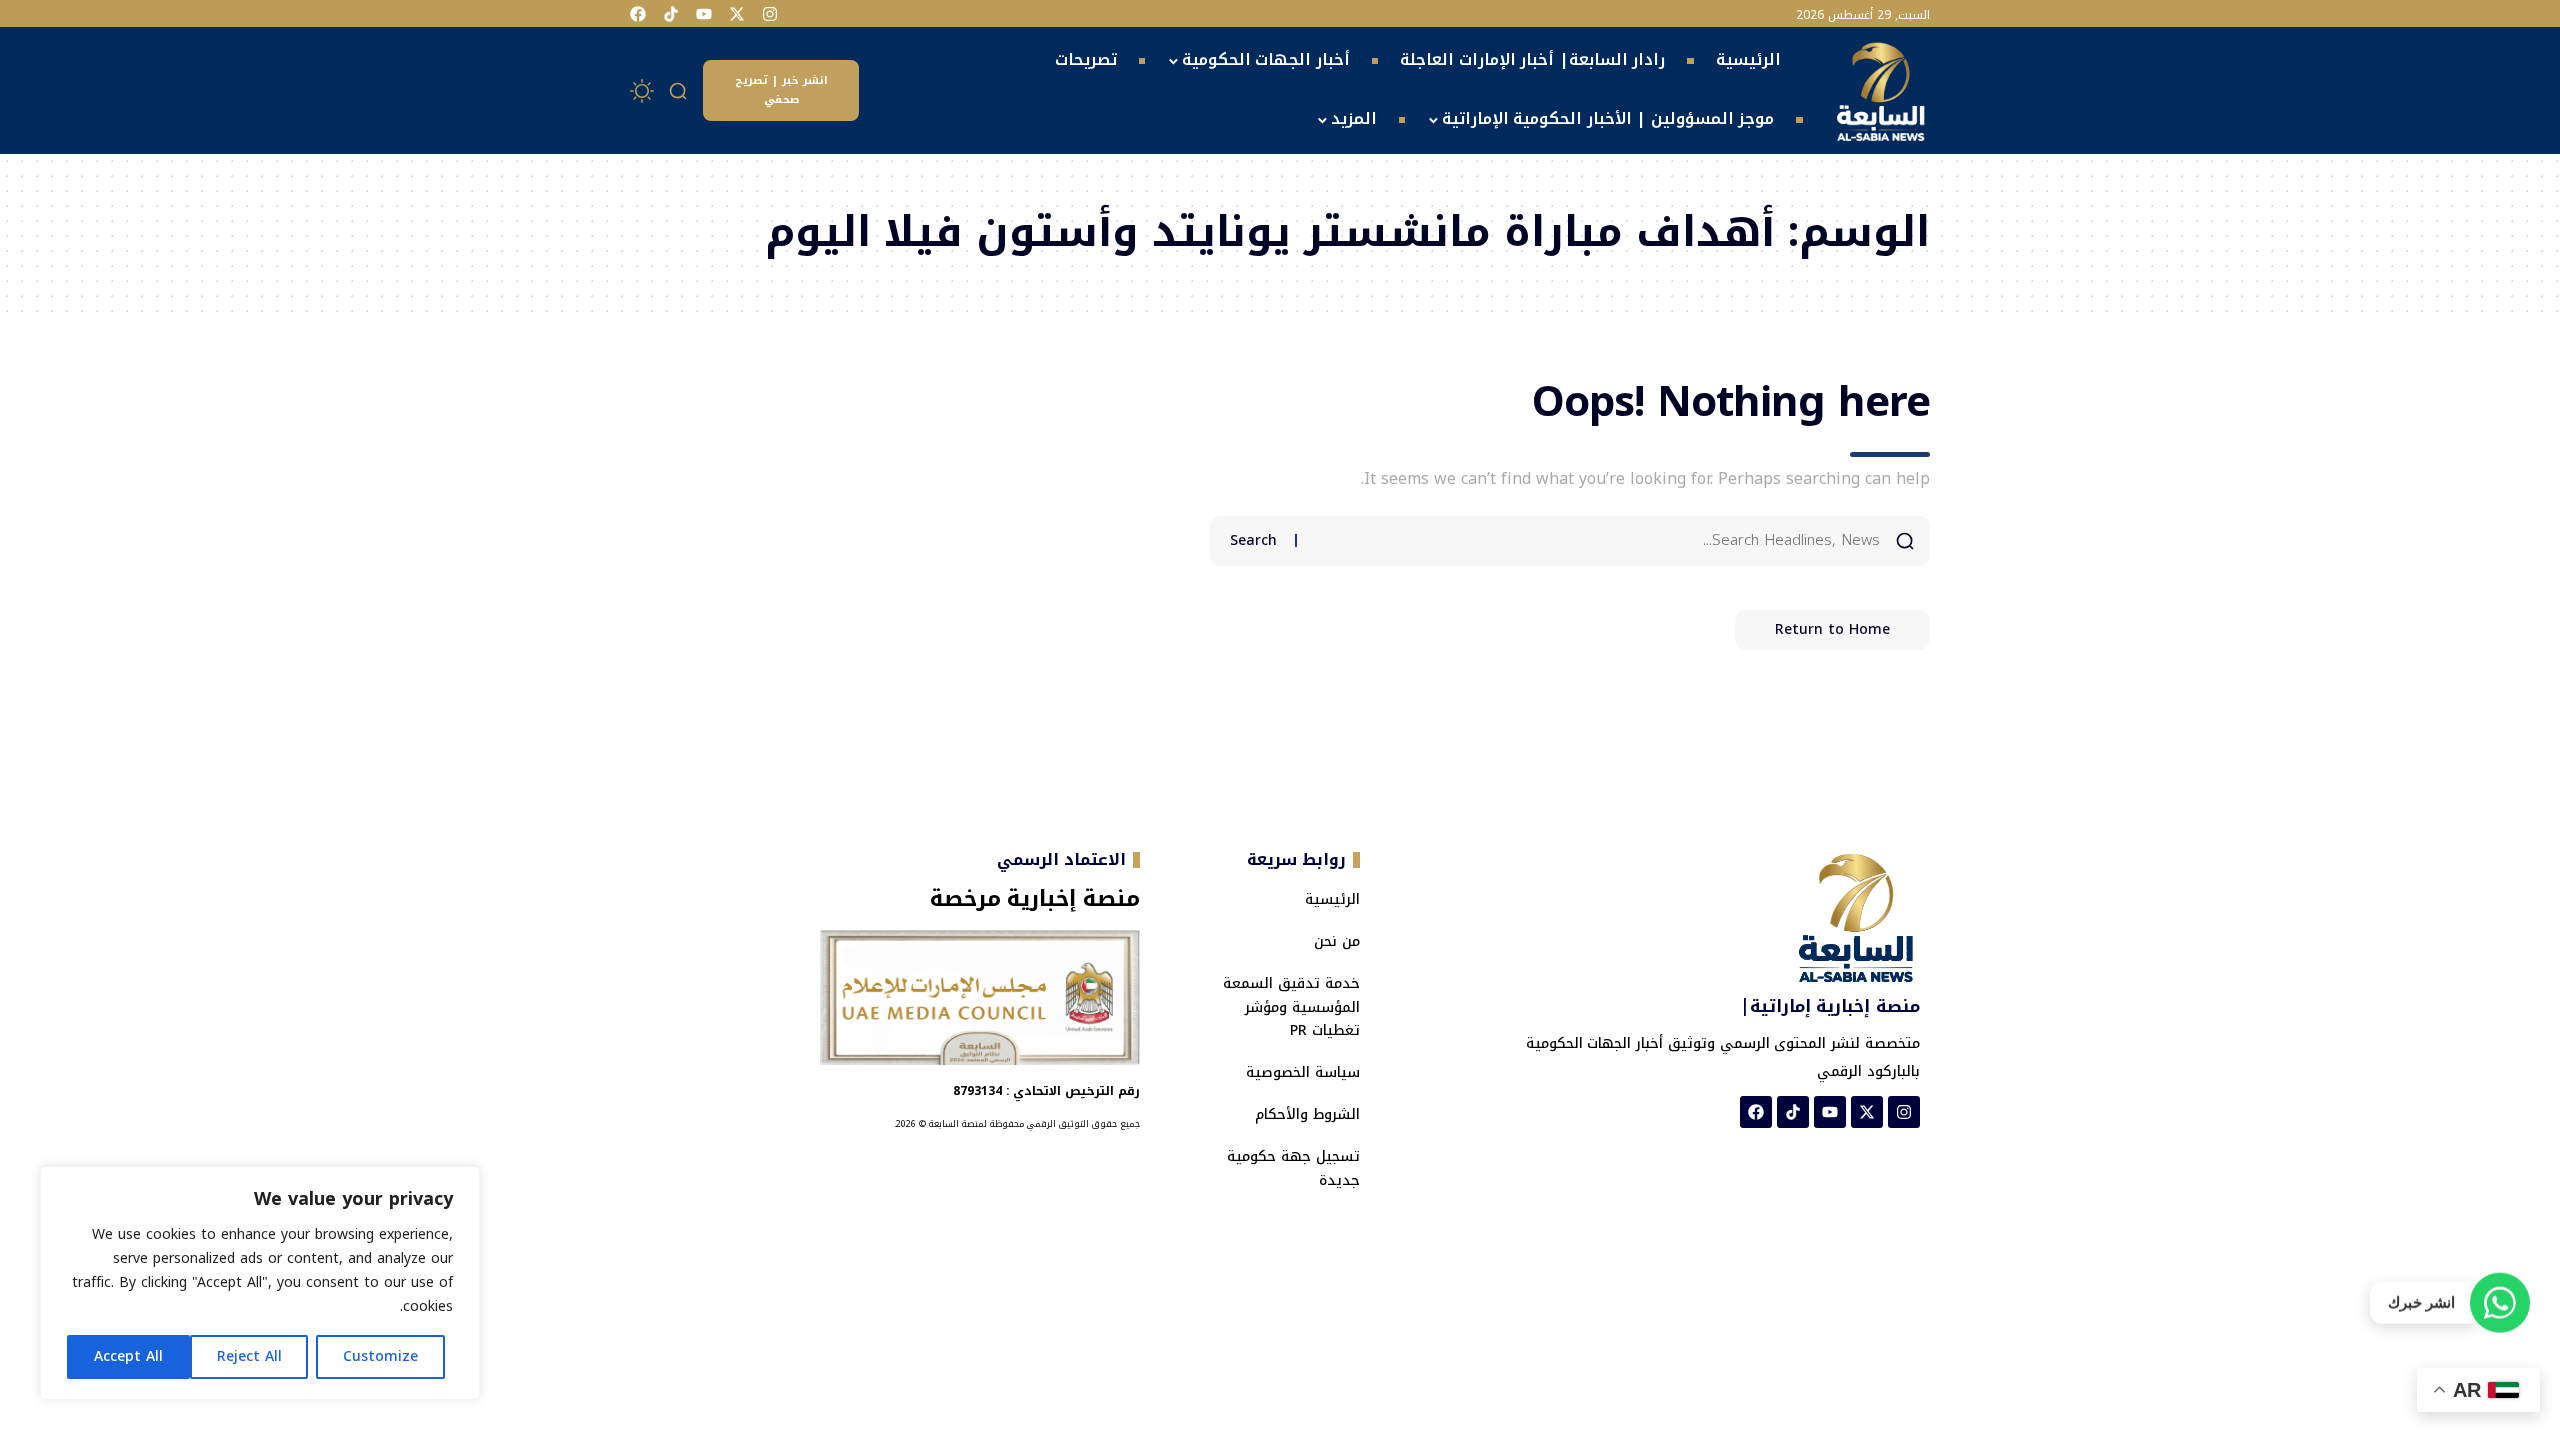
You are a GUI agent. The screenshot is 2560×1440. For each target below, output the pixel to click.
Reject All (249, 1356)
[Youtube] (704, 14)
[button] (679, 91)
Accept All (128, 1356)
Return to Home (1832, 629)
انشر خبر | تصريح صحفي (781, 90)
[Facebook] (638, 14)
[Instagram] (770, 14)
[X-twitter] (737, 14)
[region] (260, 1283)
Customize (380, 1356)
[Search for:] (1596, 541)
